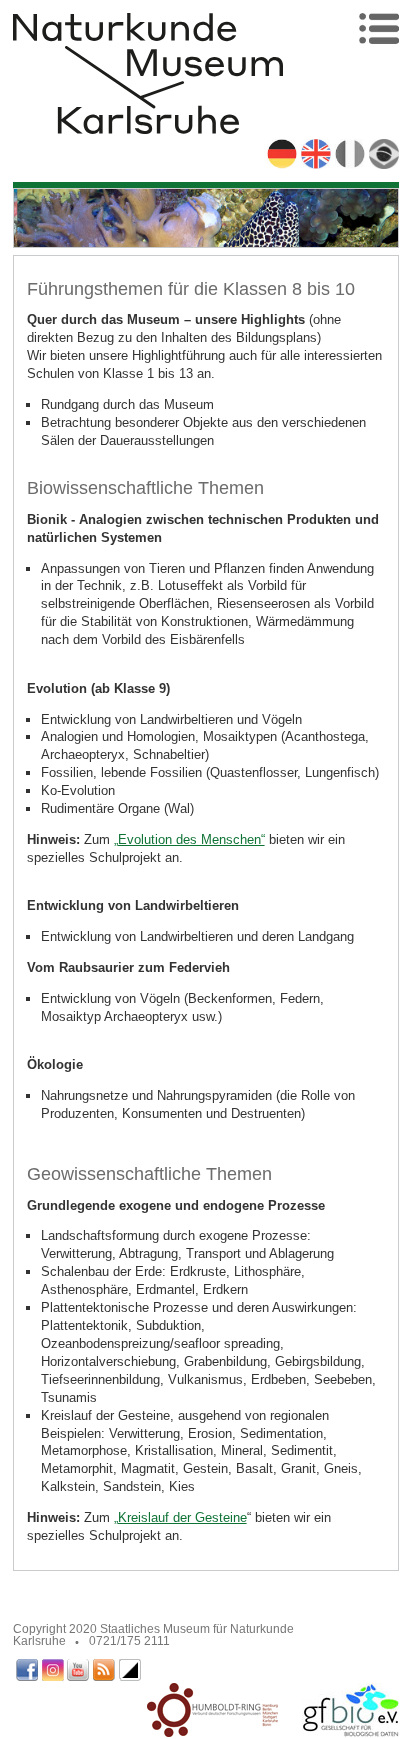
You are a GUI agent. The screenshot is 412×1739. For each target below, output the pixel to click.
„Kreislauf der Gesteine (180, 1517)
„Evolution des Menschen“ (189, 839)
